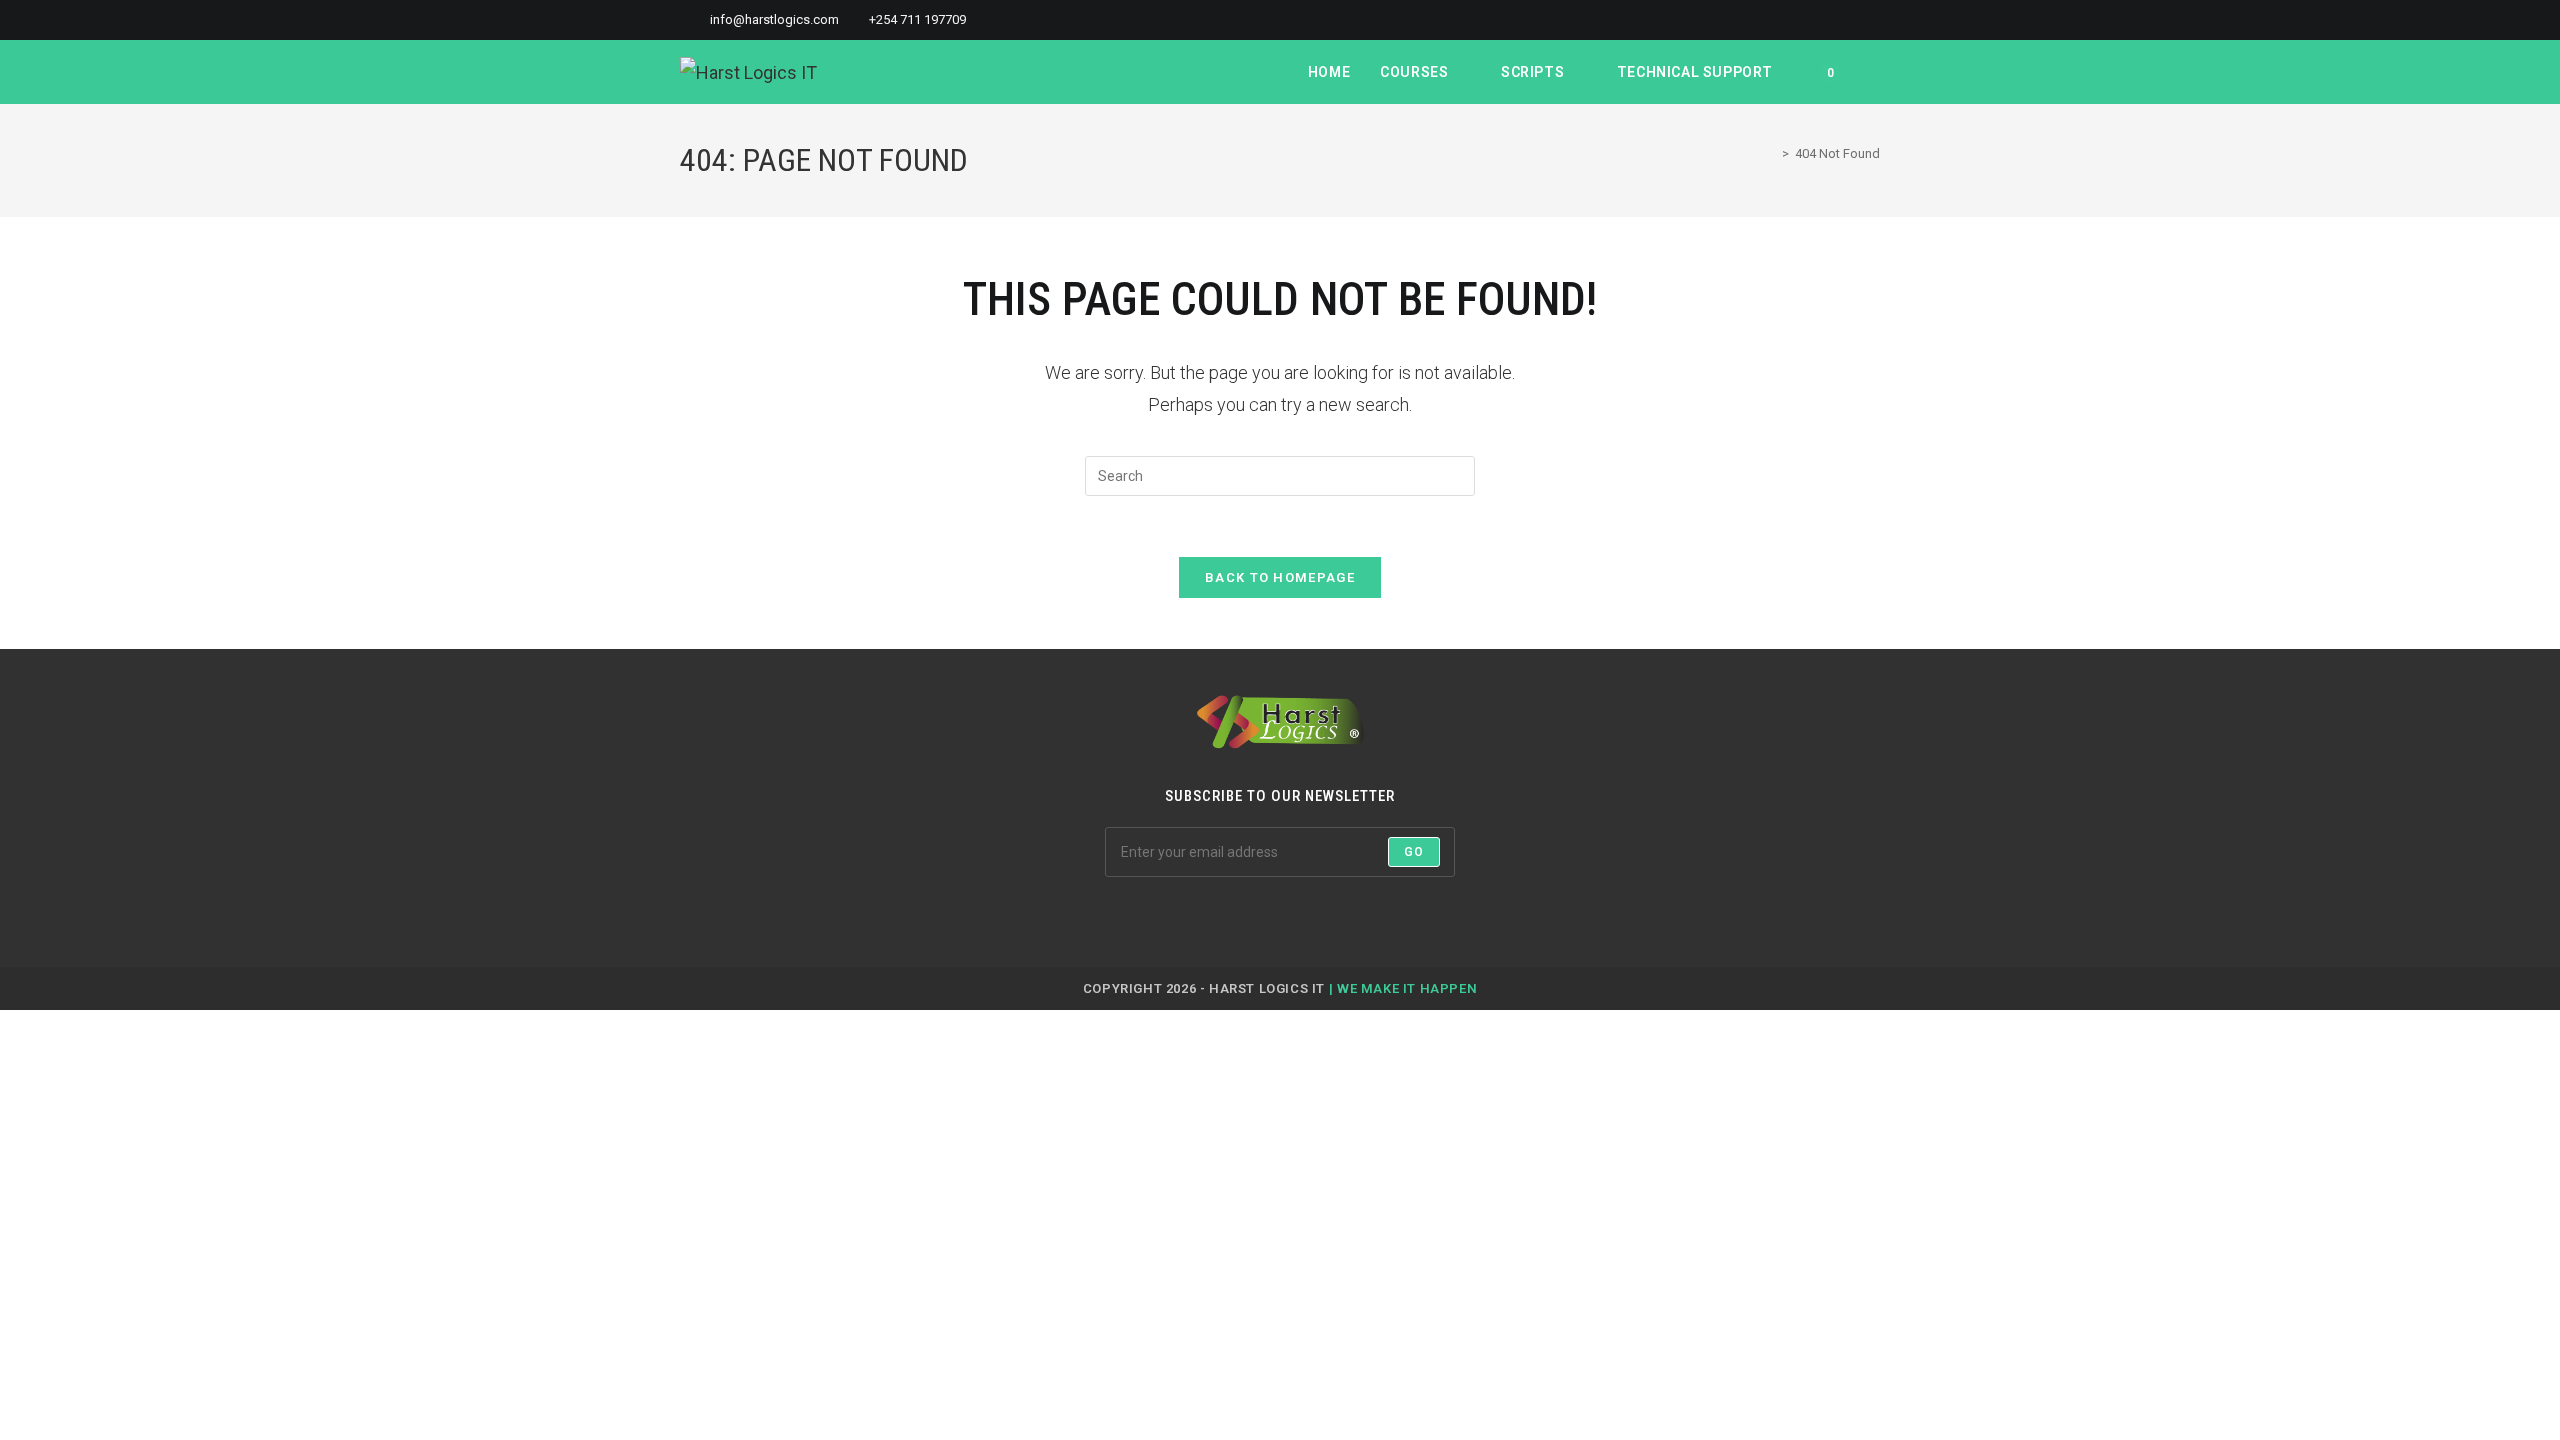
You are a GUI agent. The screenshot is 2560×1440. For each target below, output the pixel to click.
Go (1414, 852)
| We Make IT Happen (1403, 988)
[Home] (1771, 153)
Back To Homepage (1280, 577)
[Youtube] (1871, 20)
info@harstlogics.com (774, 19)
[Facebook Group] (1805, 20)
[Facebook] (1208, 917)
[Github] (1851, 20)
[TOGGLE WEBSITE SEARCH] (1874, 72)
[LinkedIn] (1828, 20)
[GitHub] (1304, 917)
